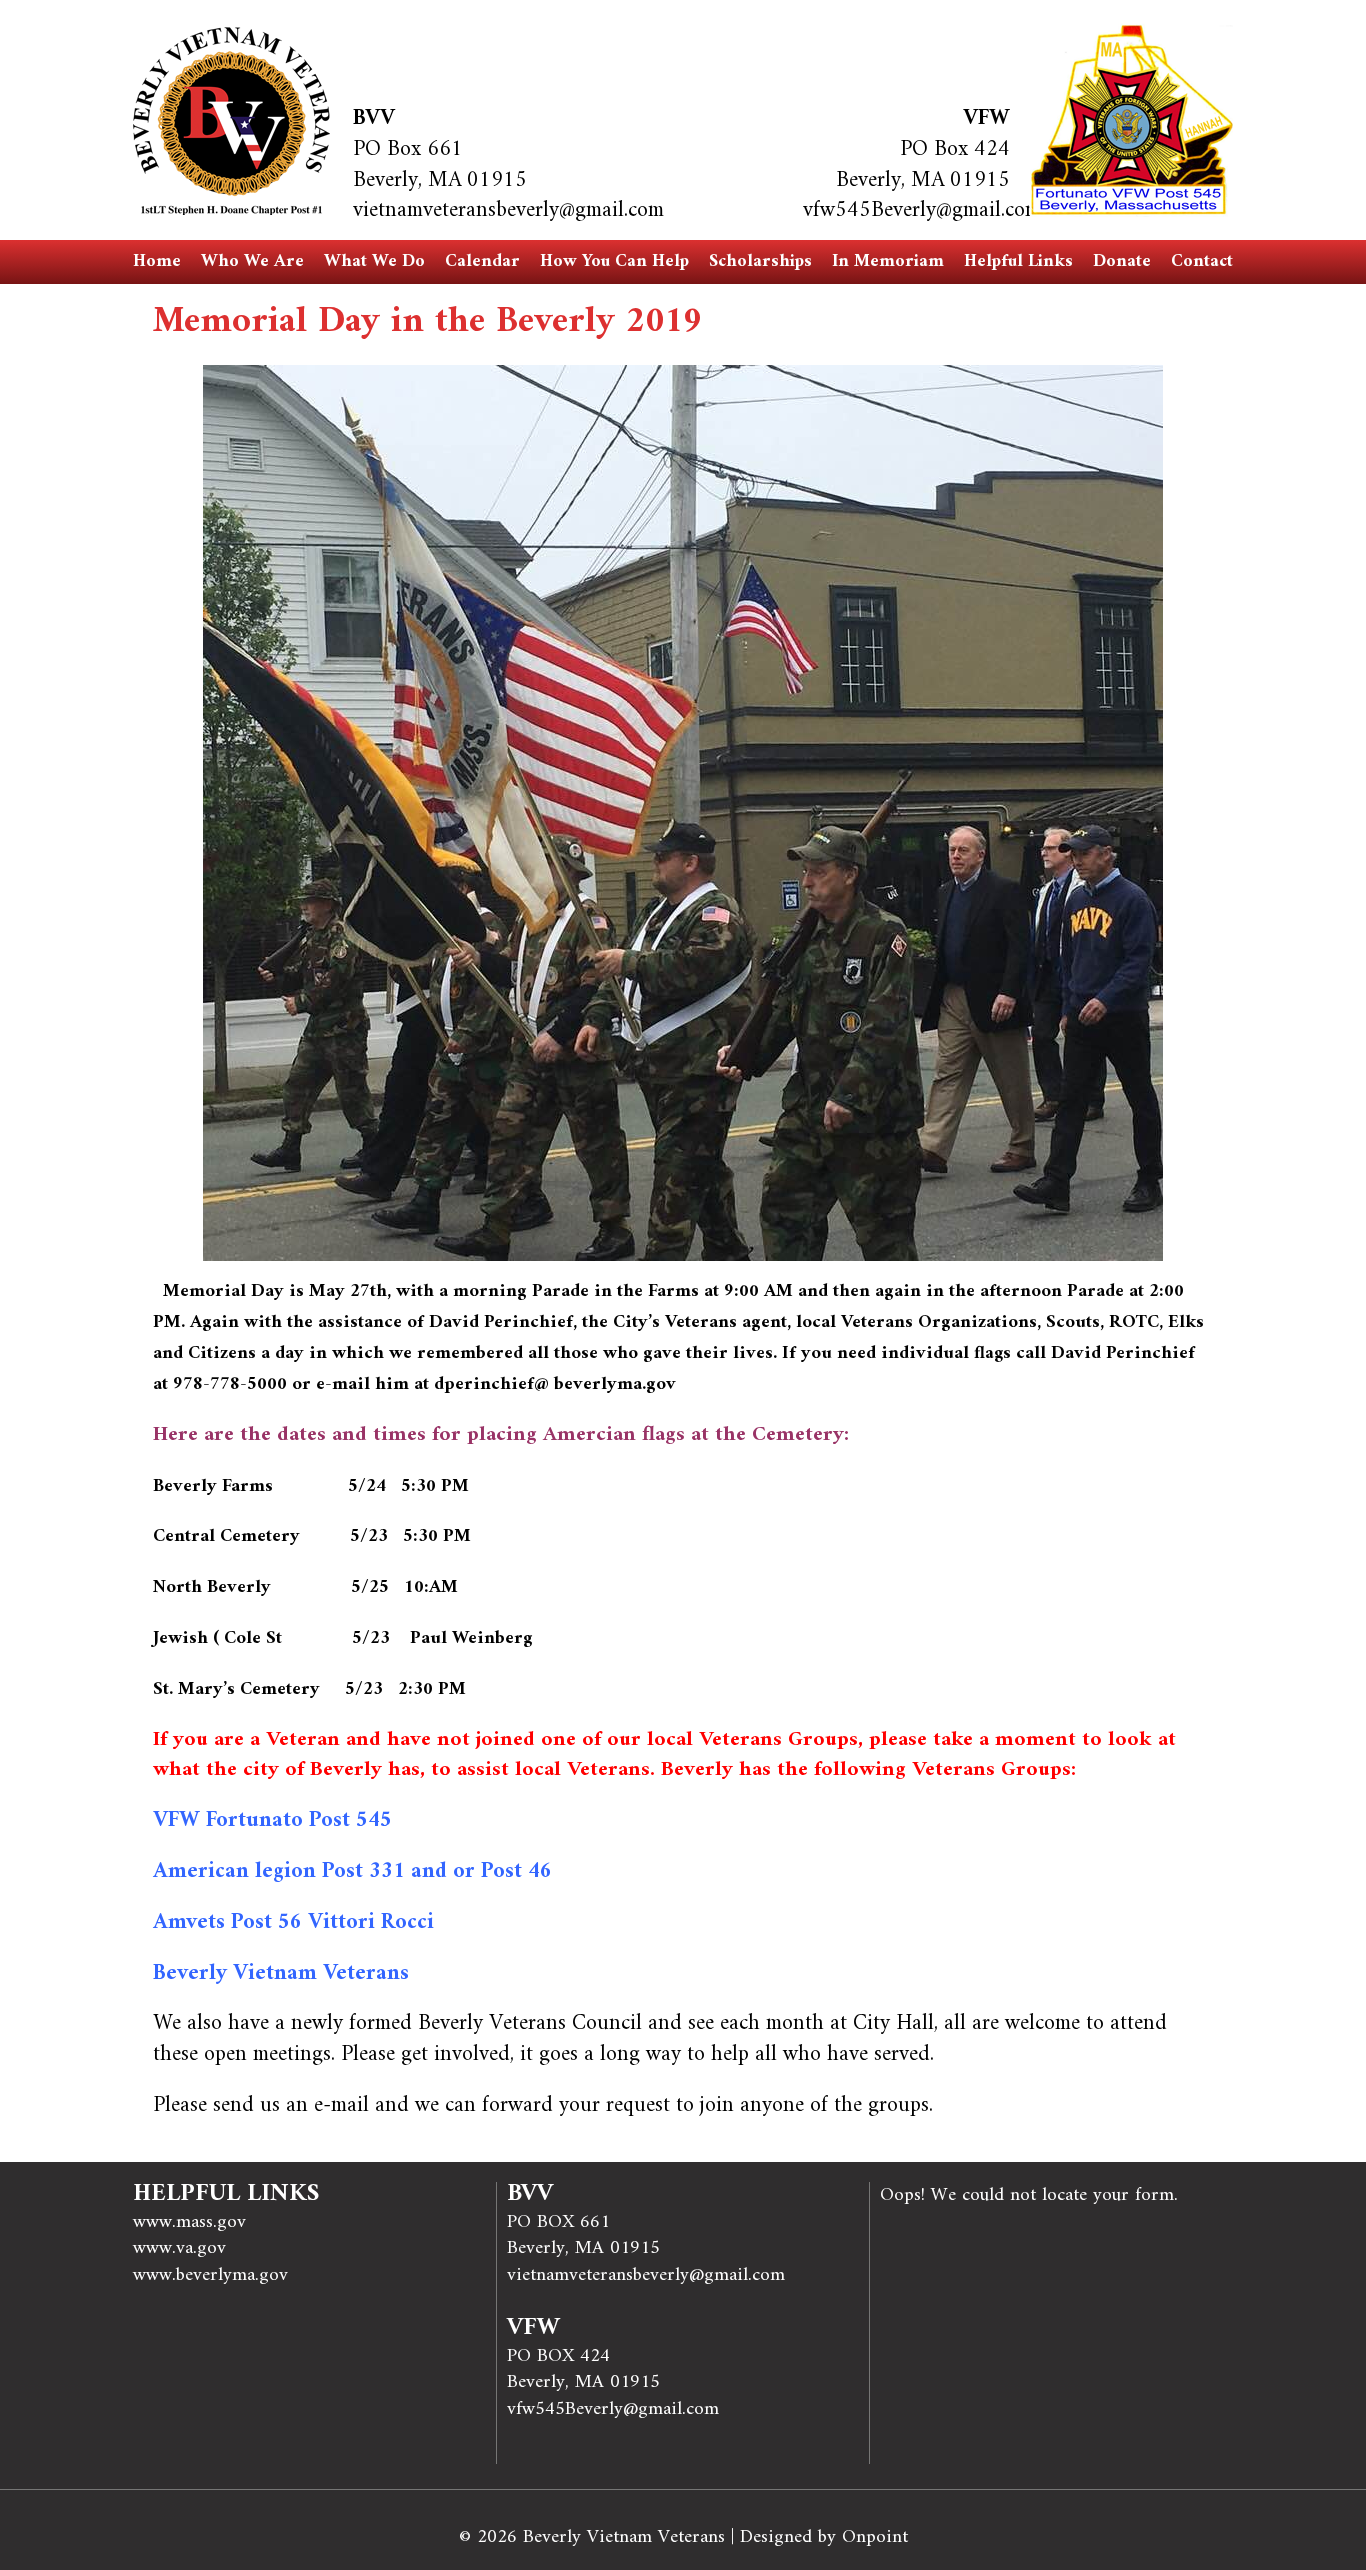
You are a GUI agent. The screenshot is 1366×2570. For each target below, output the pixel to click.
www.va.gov (179, 2248)
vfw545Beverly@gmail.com (922, 210)
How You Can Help (614, 261)
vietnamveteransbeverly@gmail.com (508, 210)
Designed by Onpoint (824, 2537)
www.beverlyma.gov (210, 2275)
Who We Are (252, 261)
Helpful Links (1018, 261)
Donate (1122, 261)
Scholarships (760, 261)
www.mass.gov (189, 2222)
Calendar (482, 261)
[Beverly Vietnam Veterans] (231, 121)
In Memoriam (888, 261)
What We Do (374, 261)
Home (157, 261)
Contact (1202, 261)
